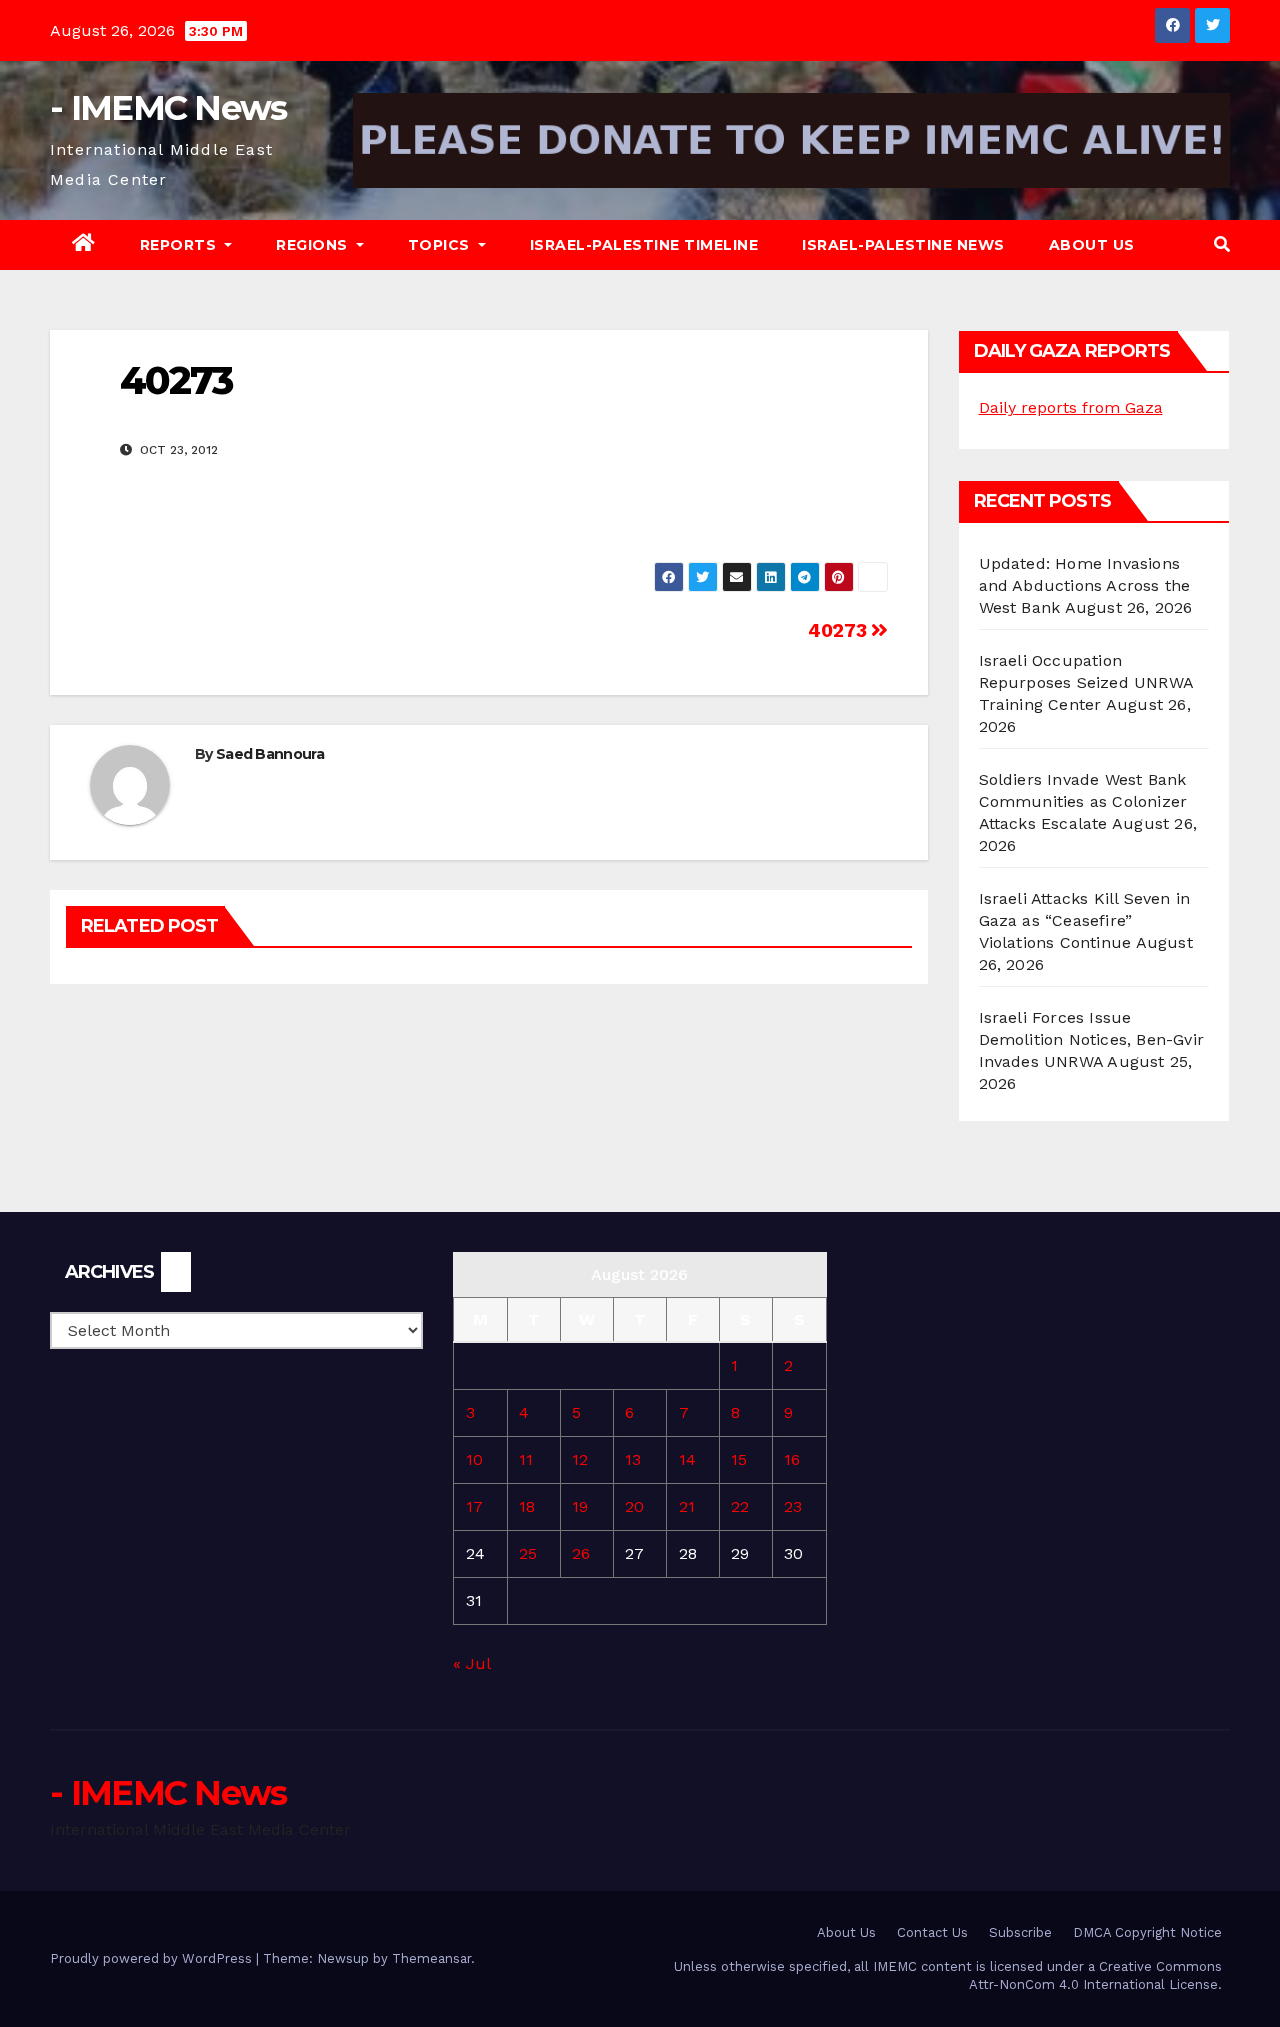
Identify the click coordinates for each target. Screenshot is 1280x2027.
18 (527, 1506)
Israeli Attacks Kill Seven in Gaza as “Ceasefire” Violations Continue (1085, 920)
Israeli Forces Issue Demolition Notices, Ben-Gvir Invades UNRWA (1092, 1039)
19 (580, 1506)
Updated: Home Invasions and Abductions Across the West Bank (1085, 585)
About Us (1092, 245)
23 (793, 1506)
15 (739, 1459)
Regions (314, 245)
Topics (441, 245)
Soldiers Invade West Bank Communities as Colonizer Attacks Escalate (1083, 801)
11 (526, 1459)
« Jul (471, 1663)
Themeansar (431, 1958)
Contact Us (932, 1932)
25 (528, 1553)
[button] (1222, 244)
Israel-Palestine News (903, 245)
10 (474, 1459)
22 (740, 1506)
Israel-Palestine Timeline (644, 245)
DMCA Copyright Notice (1147, 1932)
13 (633, 1459)
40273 (839, 630)
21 (687, 1506)
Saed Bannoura (270, 754)
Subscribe (1020, 1932)
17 (474, 1506)
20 (634, 1506)
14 (687, 1459)
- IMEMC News (168, 108)
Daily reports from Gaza (1071, 407)
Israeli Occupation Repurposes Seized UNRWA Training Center (1086, 682)
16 (792, 1459)
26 (581, 1553)
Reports (180, 245)
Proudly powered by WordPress (153, 1958)
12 (580, 1459)
